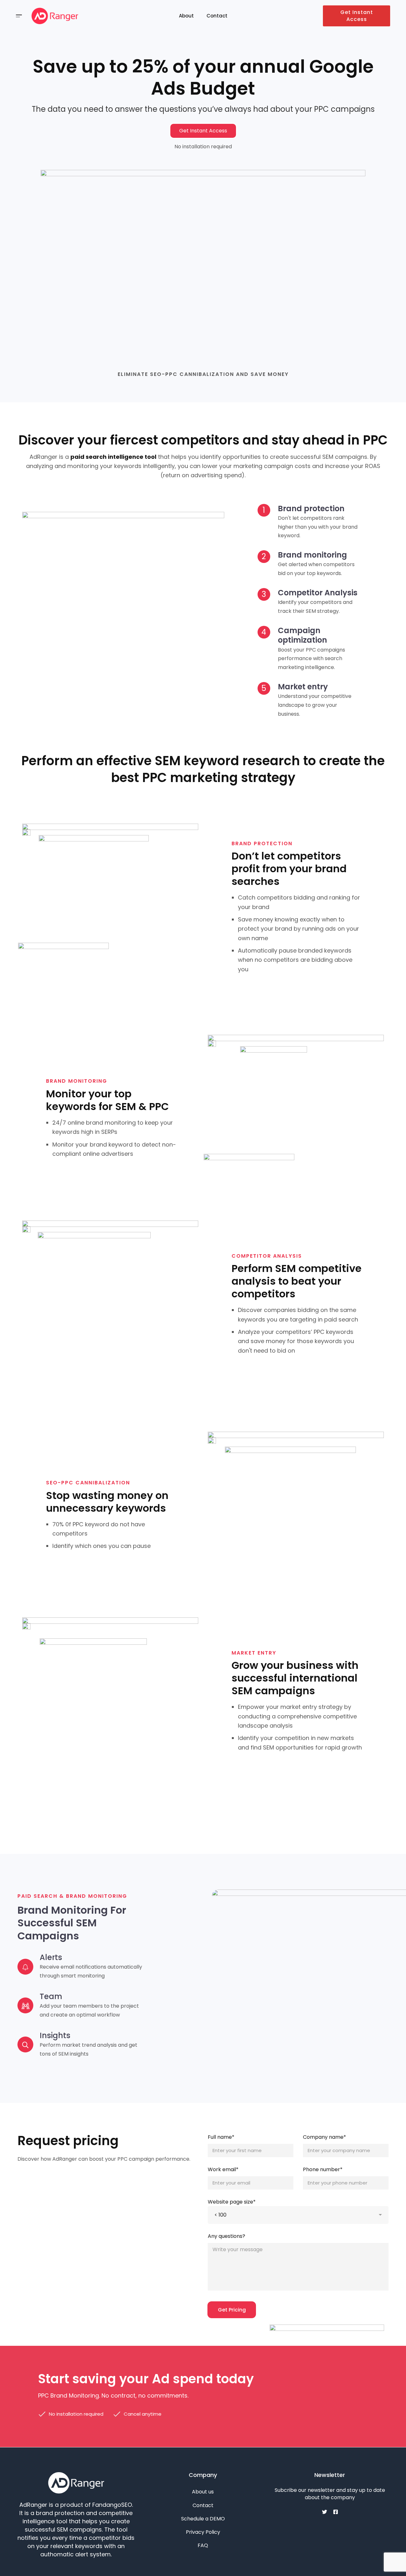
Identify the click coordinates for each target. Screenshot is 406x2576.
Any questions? (226, 2236)
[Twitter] (324, 2512)
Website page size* (232, 2202)
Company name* (324, 2137)
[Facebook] (336, 2512)
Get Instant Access (357, 16)
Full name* (221, 2137)
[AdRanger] (55, 16)
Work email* (223, 2169)
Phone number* (323, 2169)
